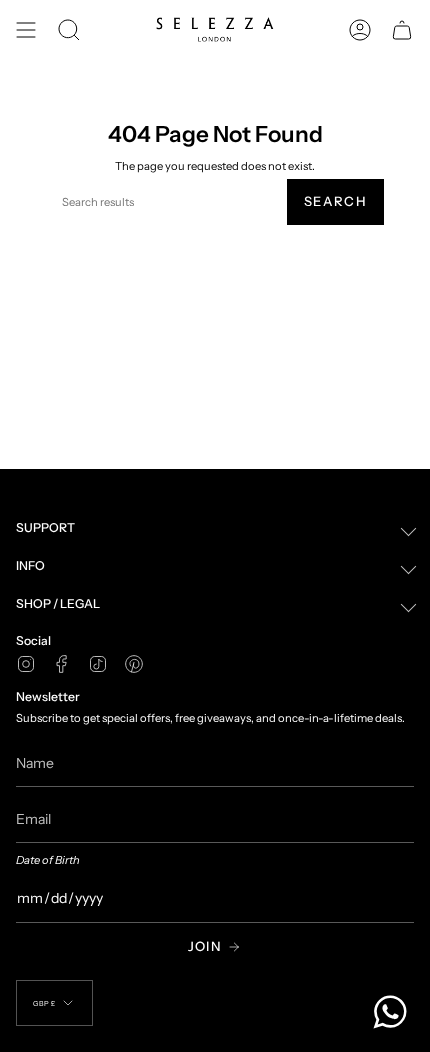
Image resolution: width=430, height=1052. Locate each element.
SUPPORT (45, 527)
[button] (69, 30)
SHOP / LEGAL (58, 603)
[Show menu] (26, 30)
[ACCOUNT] (360, 30)
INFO (30, 565)
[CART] (402, 30)
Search (335, 201)
